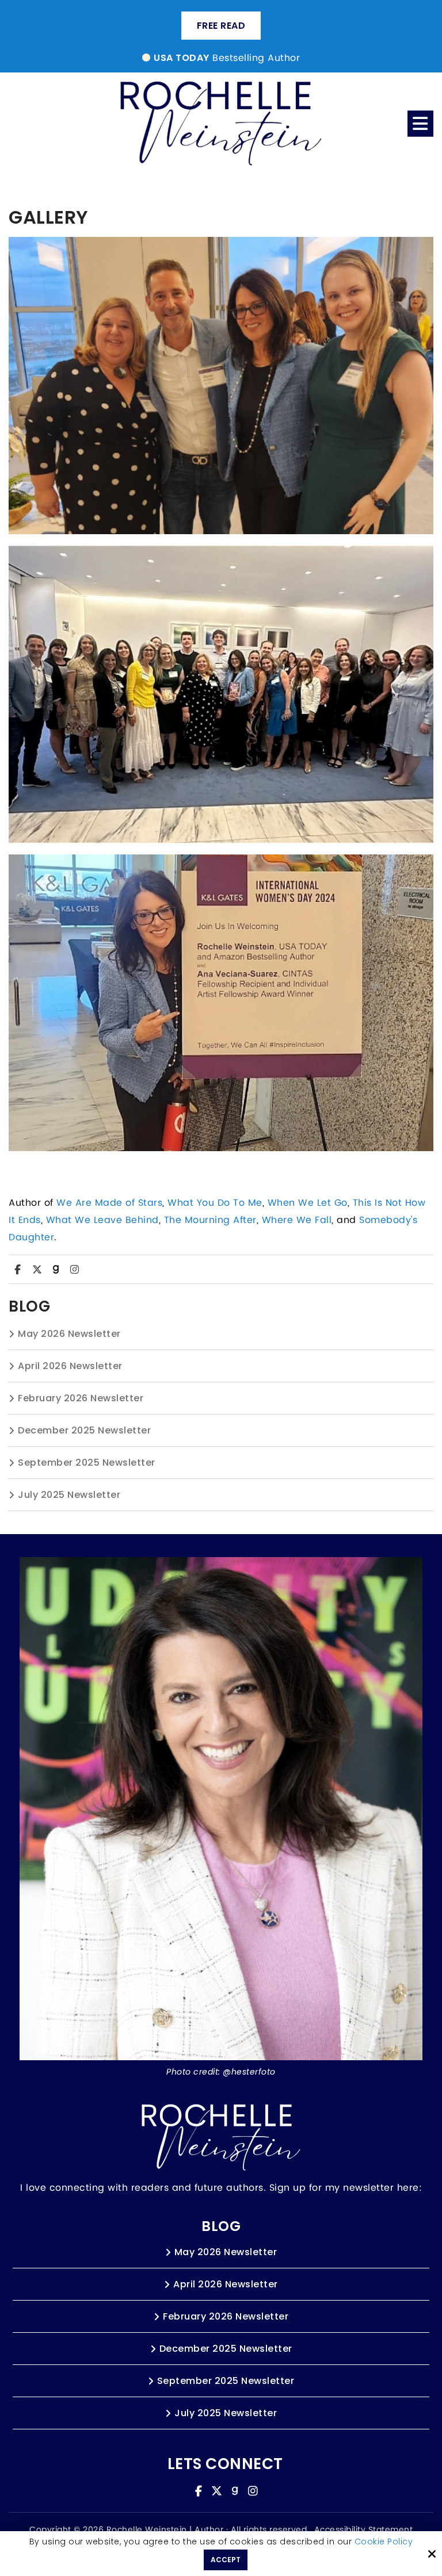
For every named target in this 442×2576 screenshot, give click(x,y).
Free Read (221, 26)
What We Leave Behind (102, 1220)
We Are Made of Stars (109, 1203)
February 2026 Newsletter (81, 1398)
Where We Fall (297, 1220)
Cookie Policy (384, 2542)
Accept (226, 2560)
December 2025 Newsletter (84, 1430)
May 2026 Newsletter (69, 1334)
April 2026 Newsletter (70, 1366)
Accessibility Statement (364, 2530)
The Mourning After (210, 1220)
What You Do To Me (215, 1203)
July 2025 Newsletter (69, 1495)
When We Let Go (308, 1203)
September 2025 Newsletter (87, 1463)
